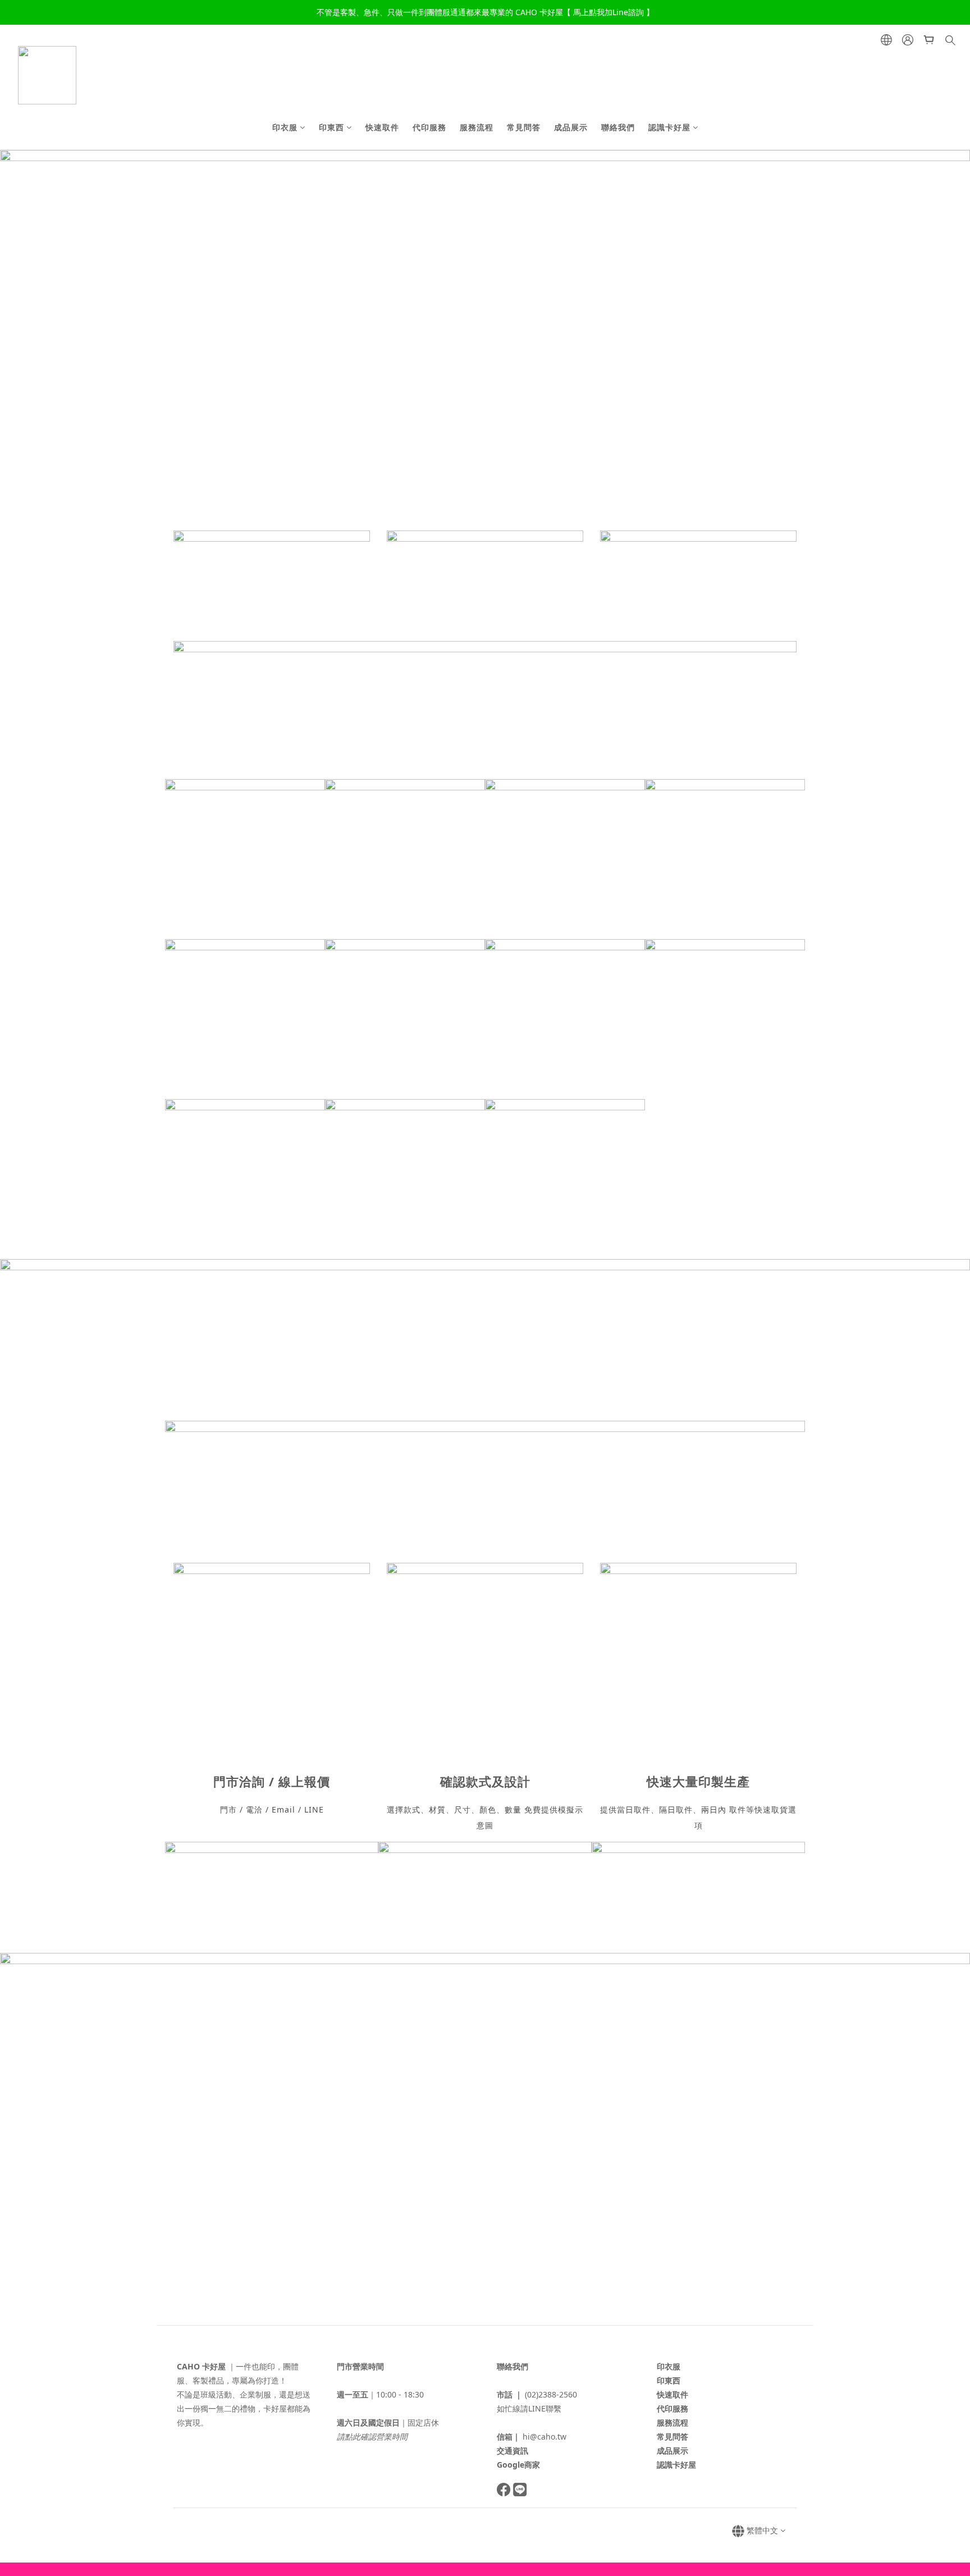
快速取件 (382, 127)
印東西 (331, 127)
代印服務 (429, 127)
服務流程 (477, 127)
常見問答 (524, 127)
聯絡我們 (618, 127)
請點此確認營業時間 (372, 2437)
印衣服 (285, 127)
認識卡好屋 (669, 127)
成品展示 (571, 127)
